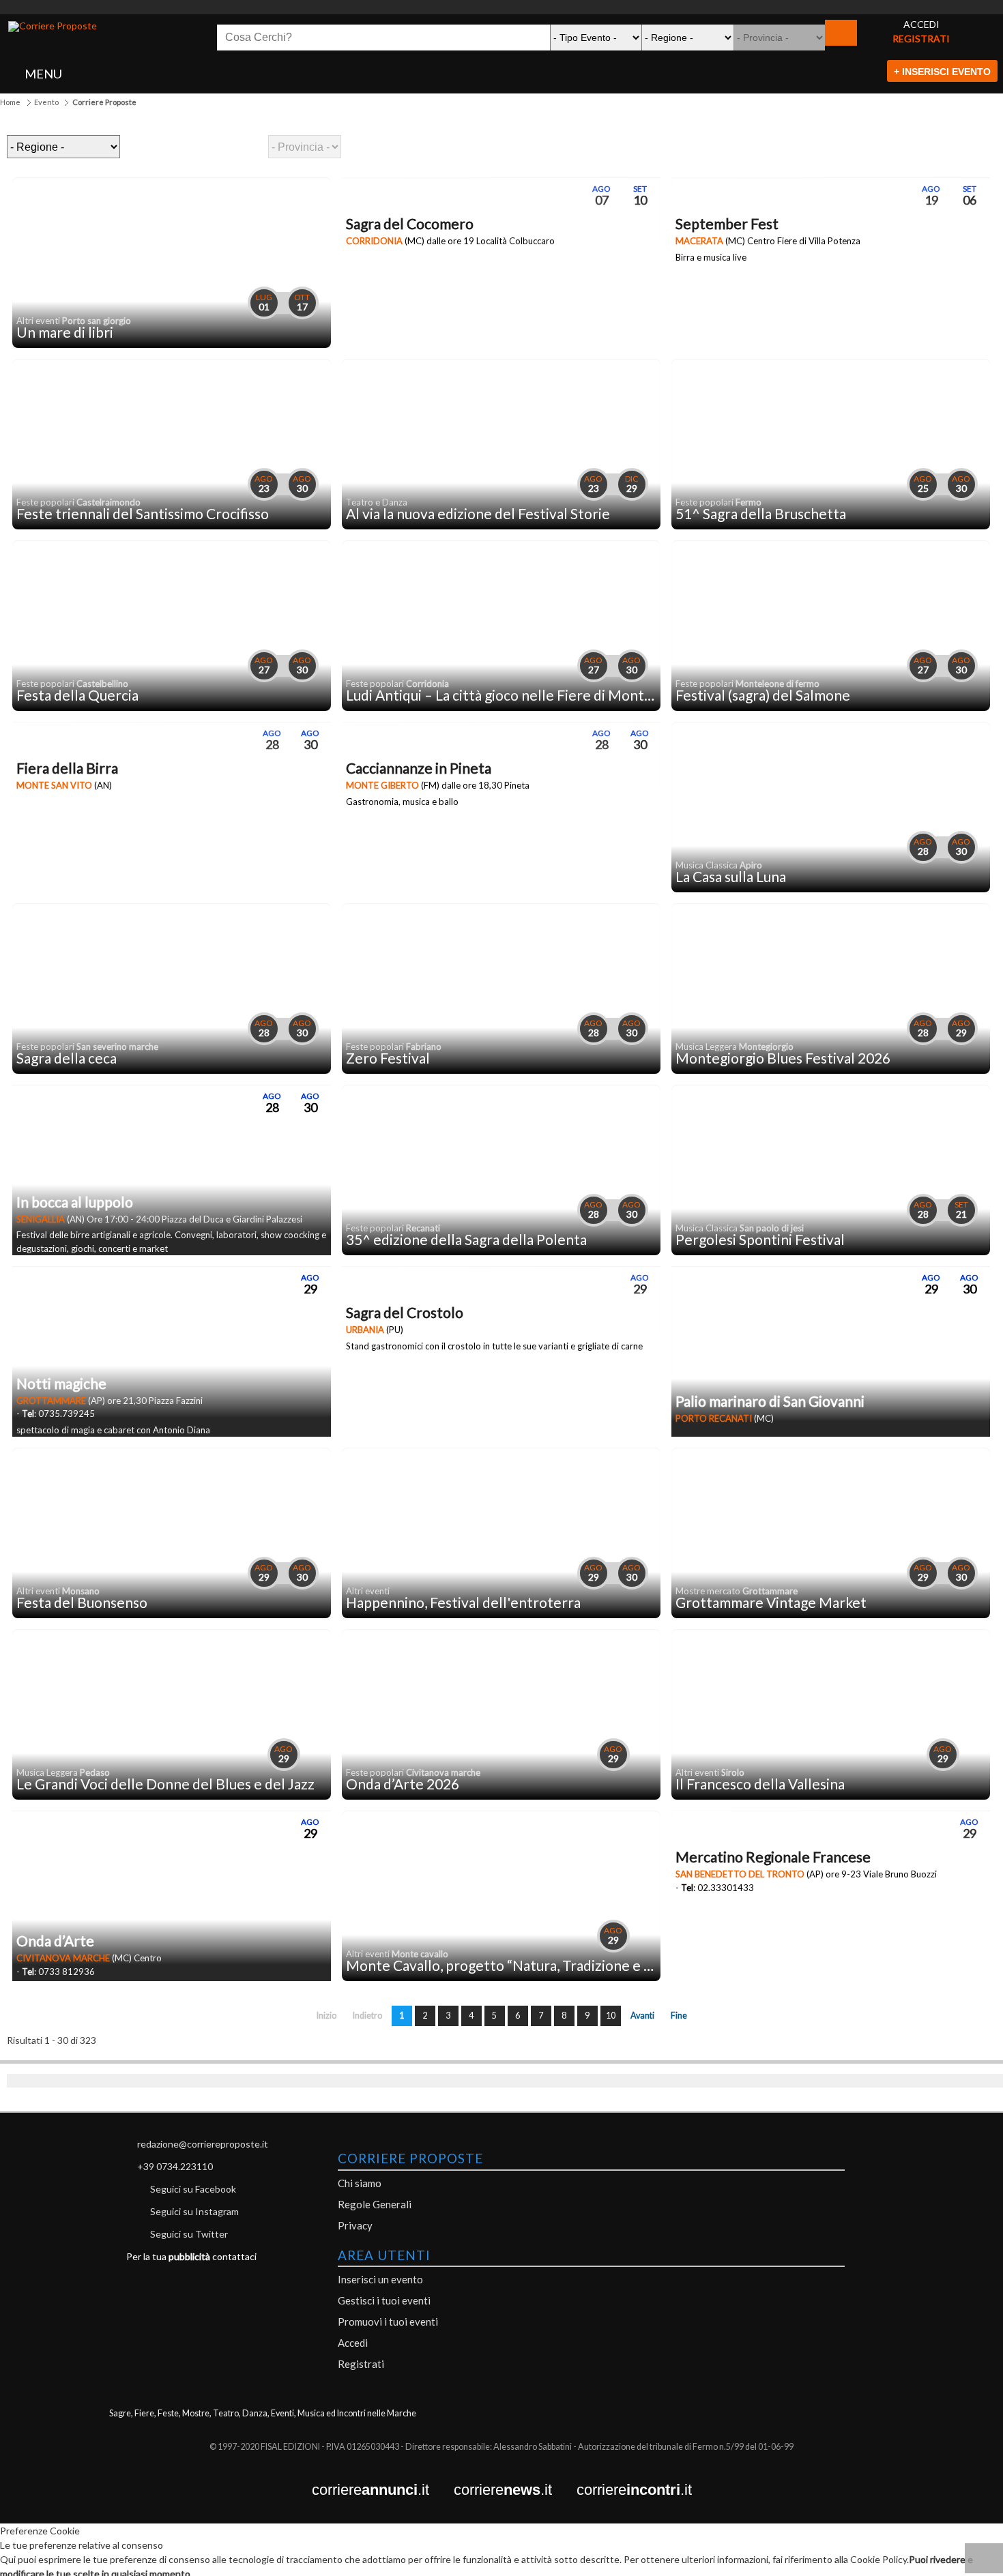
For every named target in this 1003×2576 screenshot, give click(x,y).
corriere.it (383, 2490)
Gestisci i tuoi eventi (384, 2300)
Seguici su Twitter (189, 2234)
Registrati (361, 2364)
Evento (46, 102)
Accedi (353, 2343)
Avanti (642, 2016)
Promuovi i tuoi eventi (388, 2322)
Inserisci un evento (380, 2279)
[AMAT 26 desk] (501, 7)
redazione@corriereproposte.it (203, 2144)
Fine (679, 2016)
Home (10, 102)
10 (611, 2016)
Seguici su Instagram (194, 2211)
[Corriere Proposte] (53, 27)
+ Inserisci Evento (942, 72)
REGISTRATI (921, 39)
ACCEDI (921, 24)
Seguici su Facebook (193, 2189)
